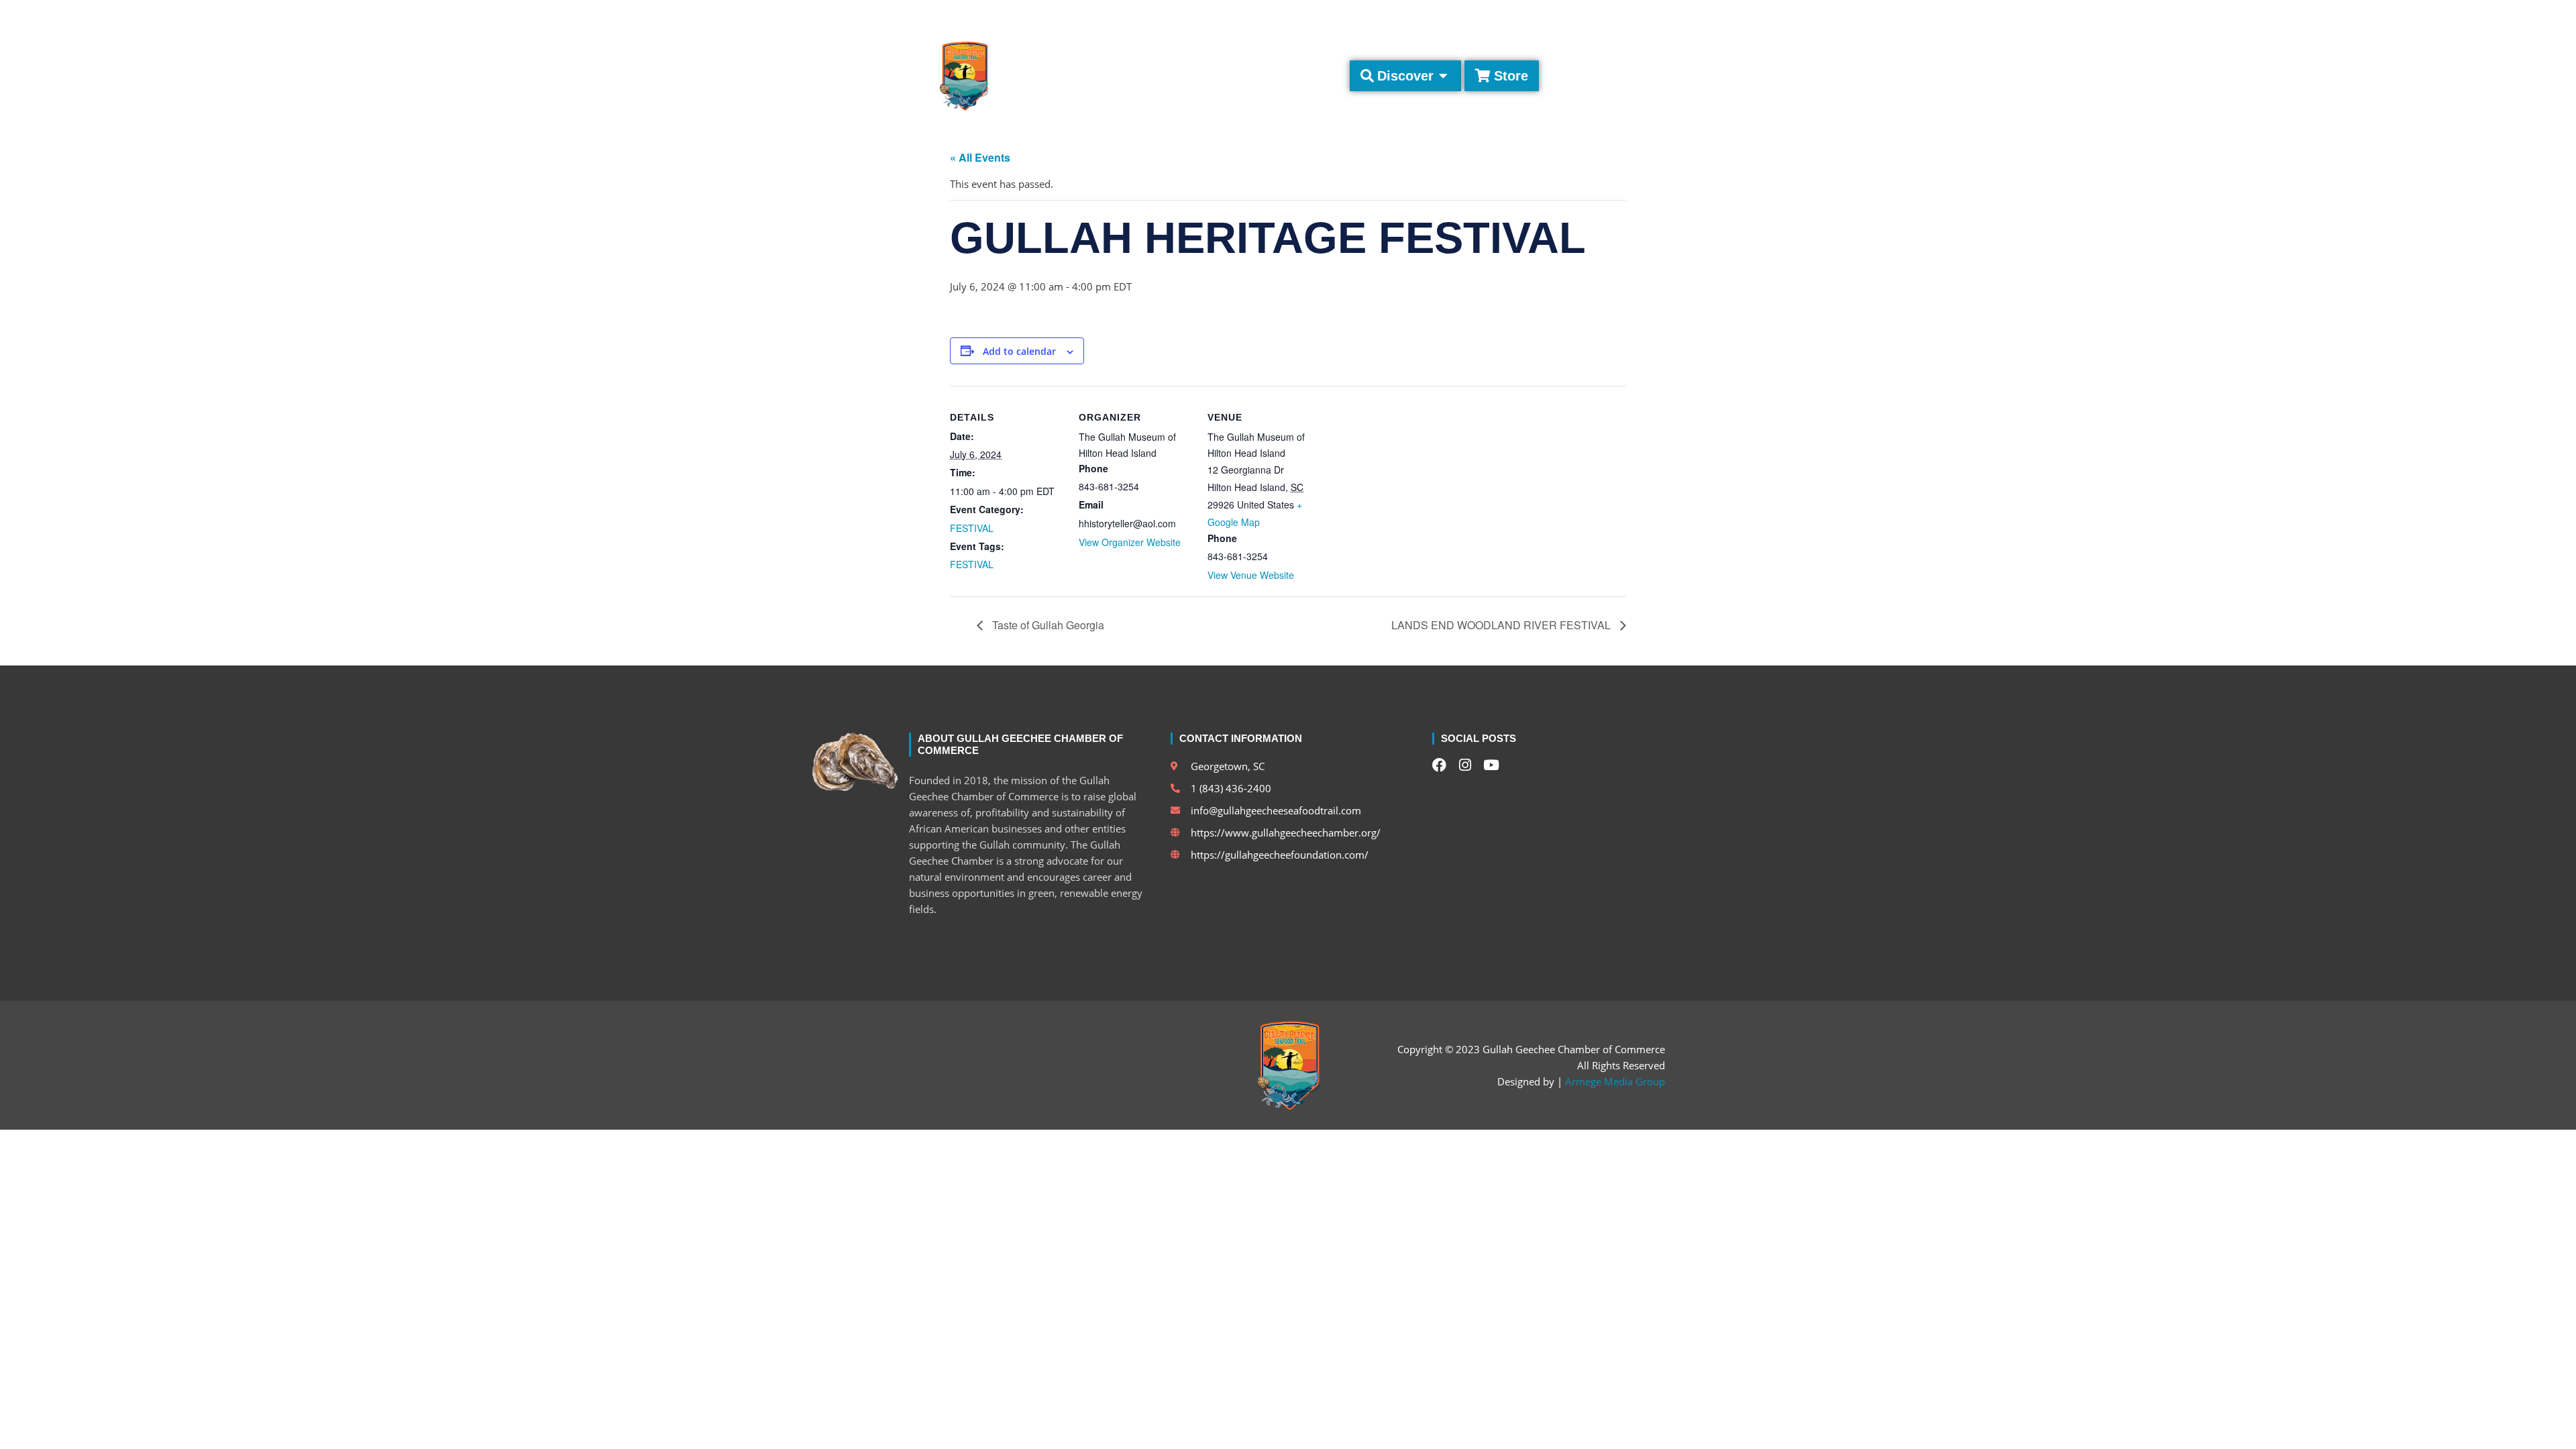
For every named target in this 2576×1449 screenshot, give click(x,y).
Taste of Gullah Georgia (1047, 625)
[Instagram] (1597, 14)
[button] (1653, 14)
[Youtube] (1620, 14)
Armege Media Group (1615, 1081)
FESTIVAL (972, 528)
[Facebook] (1574, 14)
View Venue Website (1251, 575)
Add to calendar (1019, 352)
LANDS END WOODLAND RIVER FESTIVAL (1502, 625)
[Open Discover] (1444, 76)
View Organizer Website (1130, 542)
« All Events (980, 157)
